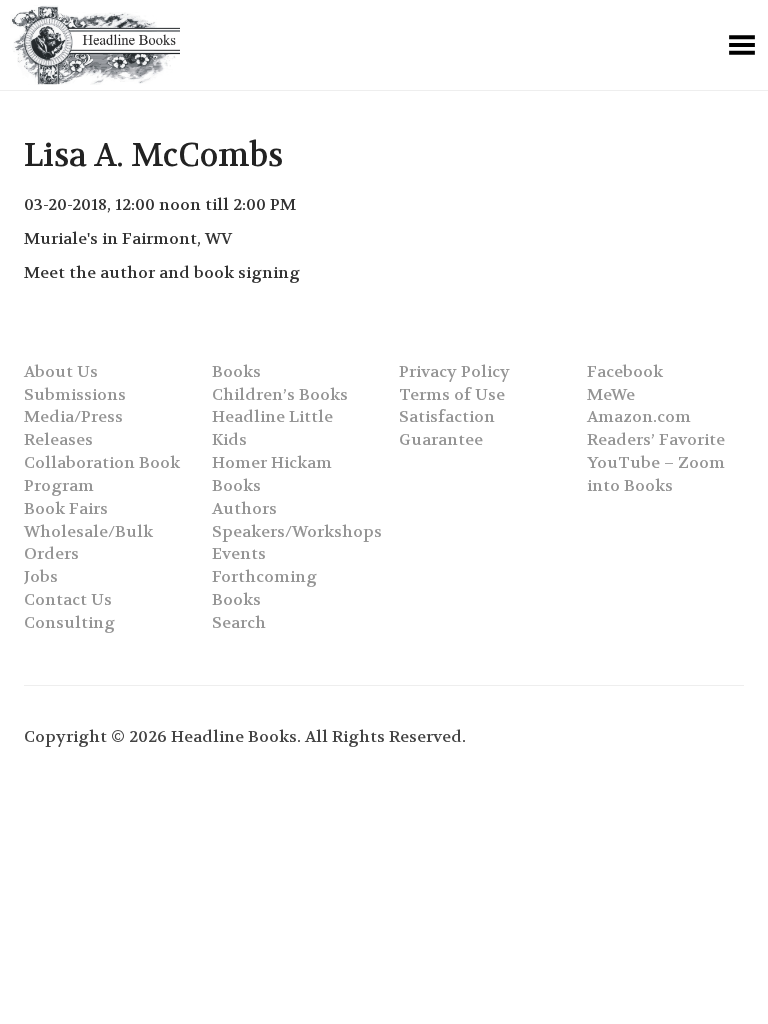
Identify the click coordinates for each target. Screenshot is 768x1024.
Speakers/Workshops (297, 531)
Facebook (625, 371)
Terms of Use (452, 394)
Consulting (69, 622)
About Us (61, 371)
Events (239, 553)
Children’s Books (280, 394)
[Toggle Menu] (742, 45)
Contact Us (68, 599)
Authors (244, 508)
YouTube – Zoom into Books (656, 474)
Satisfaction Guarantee (447, 428)
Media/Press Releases (73, 428)
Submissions (75, 394)
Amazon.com (639, 416)
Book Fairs (66, 508)
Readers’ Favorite (656, 439)
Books (236, 371)
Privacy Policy (454, 371)
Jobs (41, 576)
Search (239, 622)
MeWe (611, 394)
